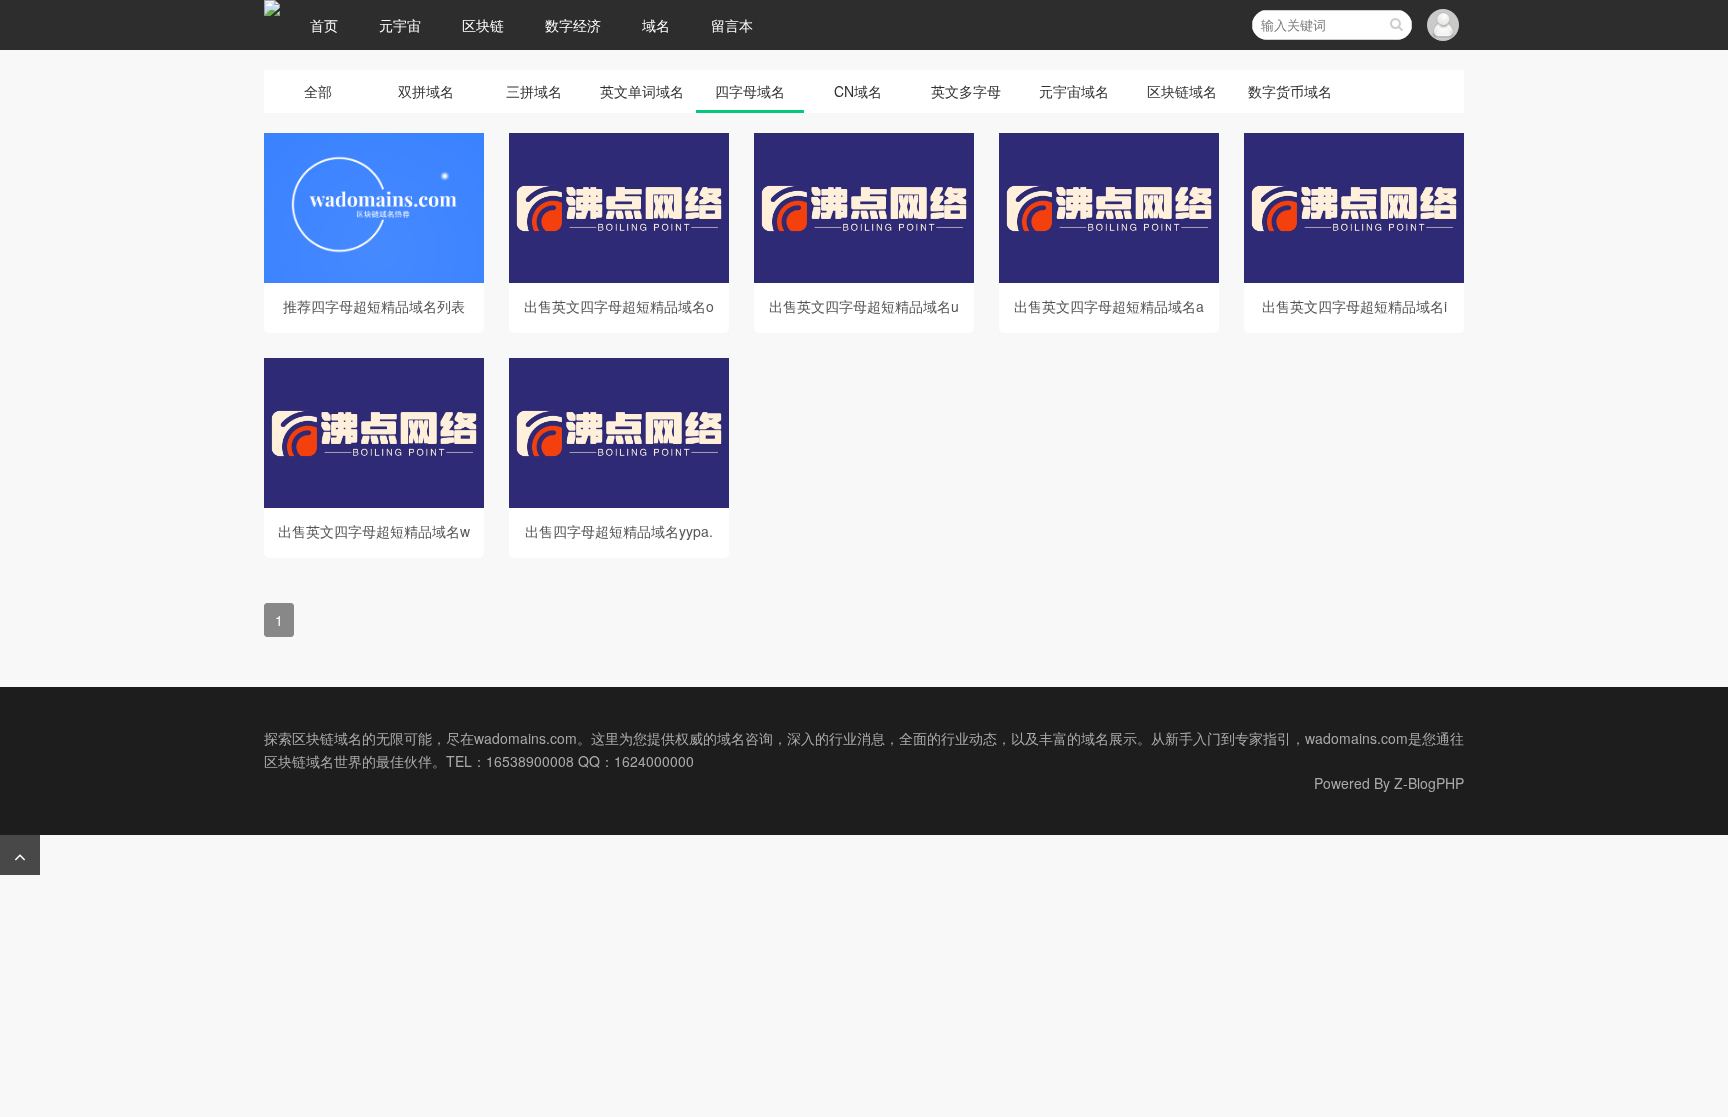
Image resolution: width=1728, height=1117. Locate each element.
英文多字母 (966, 91)
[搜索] (1396, 25)
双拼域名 (426, 91)
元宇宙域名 (1074, 91)
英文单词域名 (642, 91)
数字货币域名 (1290, 91)
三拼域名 (534, 91)
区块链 (483, 25)
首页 (324, 25)
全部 (318, 91)
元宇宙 (400, 25)
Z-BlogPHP (1429, 783)
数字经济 (573, 25)
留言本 (732, 25)
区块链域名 (1182, 91)
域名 (656, 25)
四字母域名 (750, 91)
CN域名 (858, 91)
